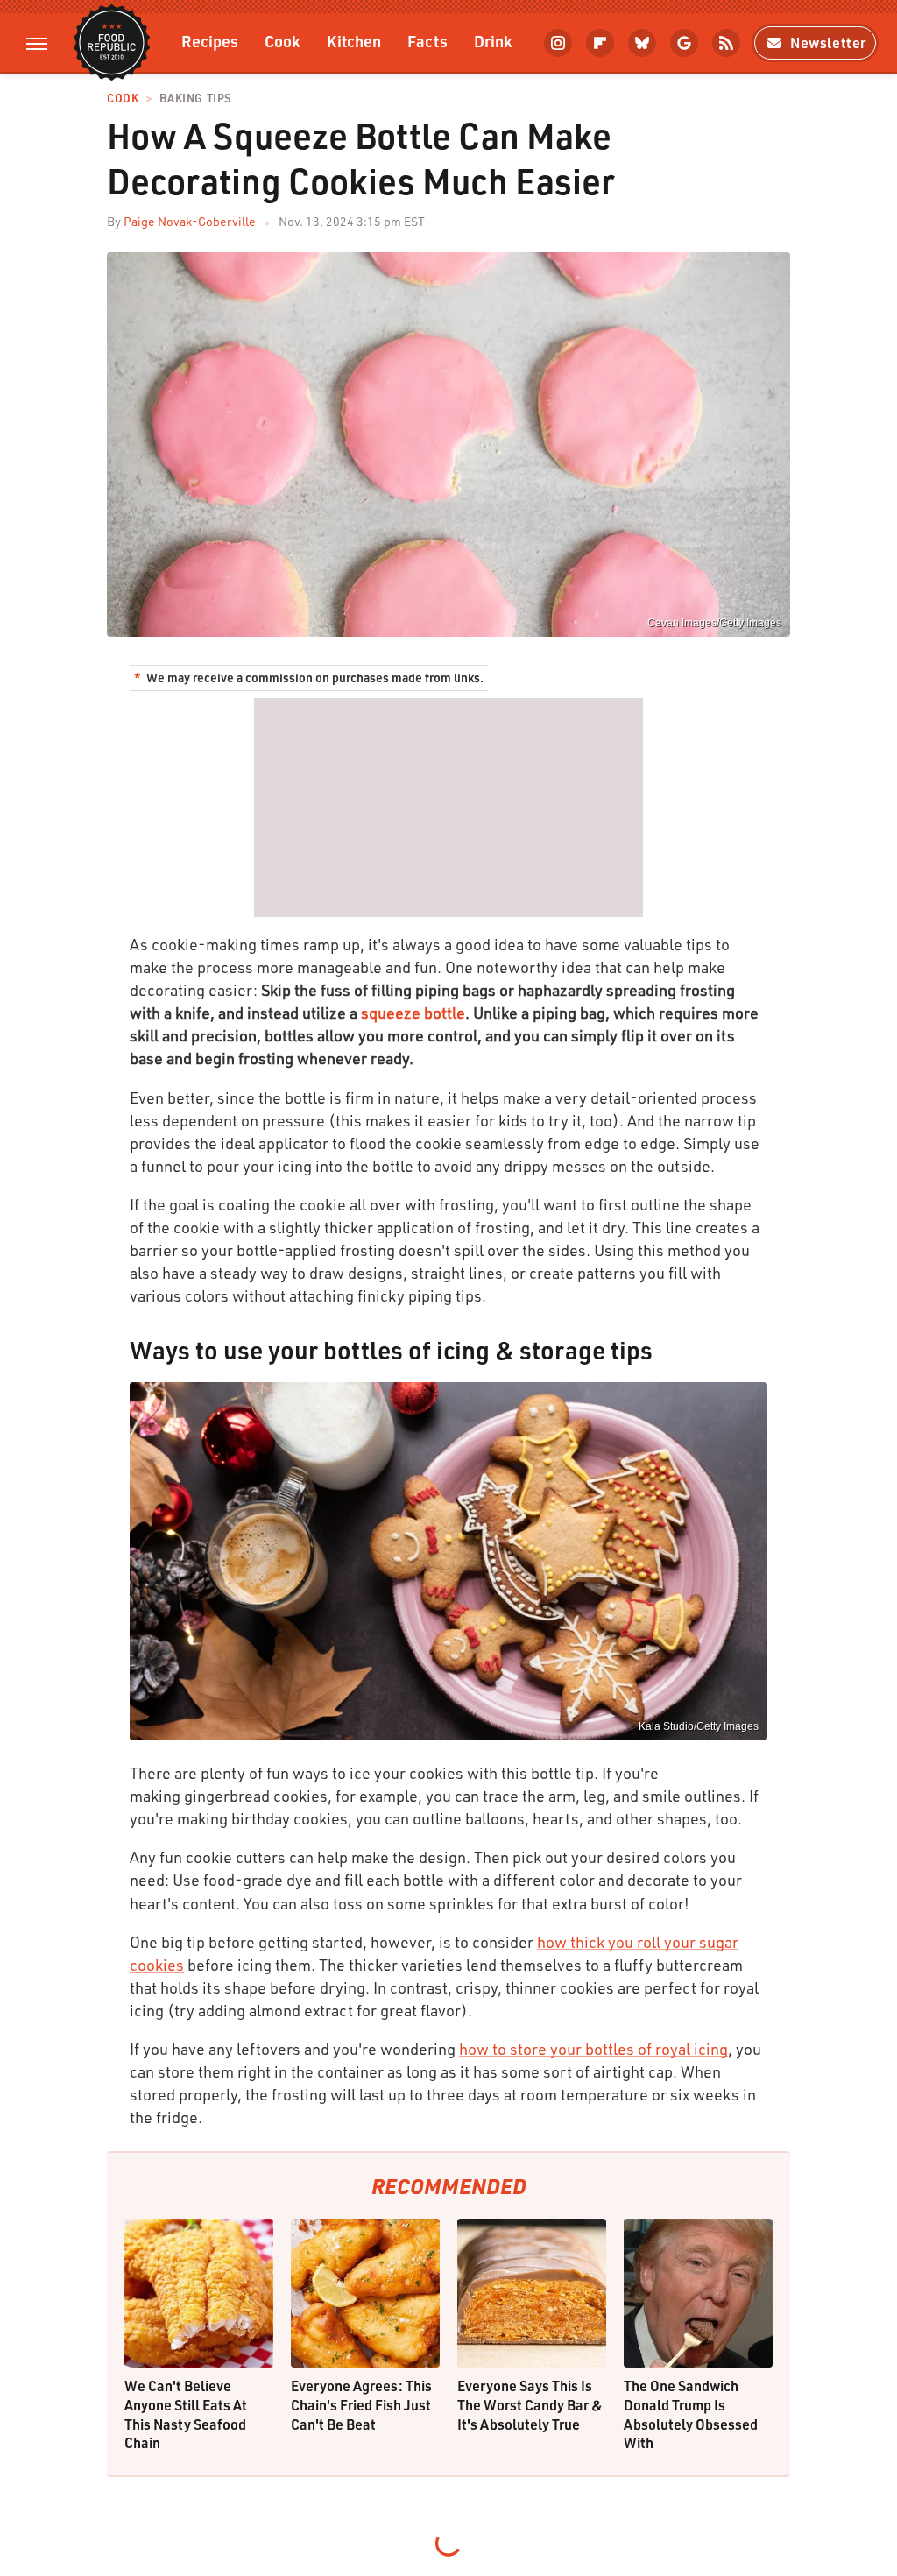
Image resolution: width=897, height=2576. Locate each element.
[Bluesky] (642, 43)
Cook (283, 41)
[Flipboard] (600, 43)
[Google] (684, 43)
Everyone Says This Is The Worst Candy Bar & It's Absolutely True (530, 2404)
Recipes (210, 41)
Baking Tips (195, 99)
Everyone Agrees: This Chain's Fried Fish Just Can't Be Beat (361, 2404)
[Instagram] (558, 43)
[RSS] (726, 43)
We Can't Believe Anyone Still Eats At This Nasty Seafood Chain (186, 2414)
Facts (427, 41)
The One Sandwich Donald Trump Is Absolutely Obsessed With (691, 2414)
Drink (493, 41)
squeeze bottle (413, 1013)
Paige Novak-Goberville (190, 221)
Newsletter (828, 42)
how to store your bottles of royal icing (593, 2049)
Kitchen (354, 41)
